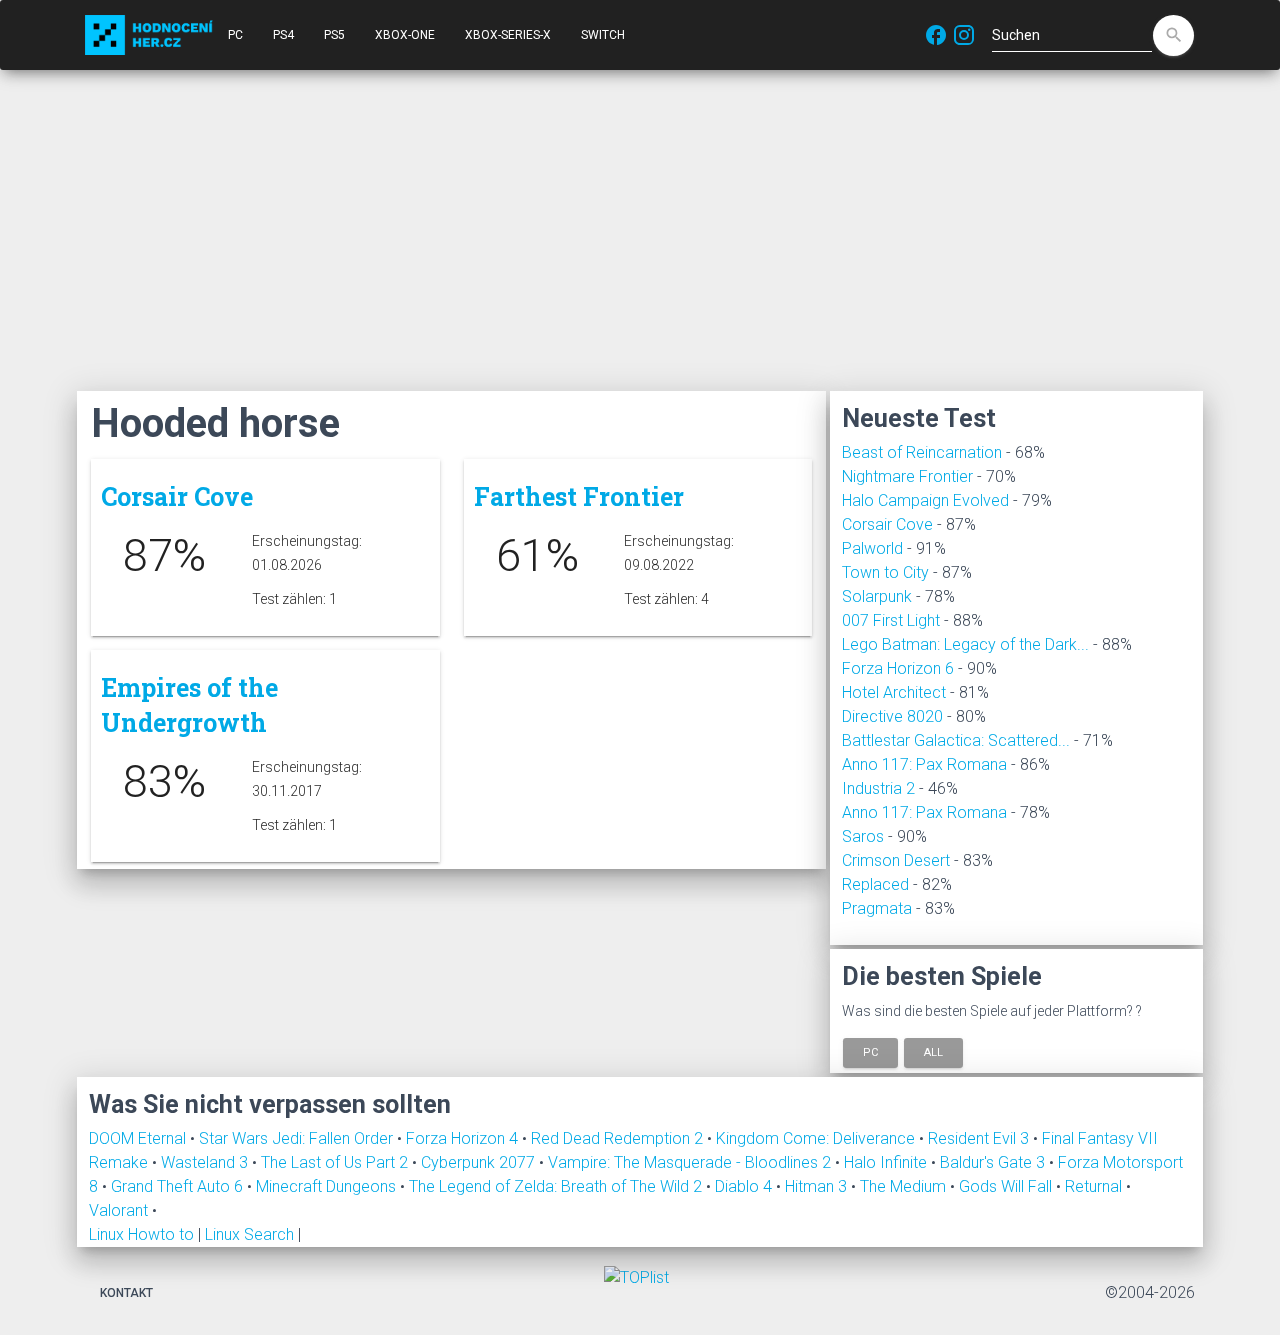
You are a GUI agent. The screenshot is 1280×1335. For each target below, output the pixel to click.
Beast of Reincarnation (922, 452)
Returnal (1095, 1186)
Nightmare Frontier (907, 476)
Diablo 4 (745, 1186)
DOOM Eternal (139, 1138)
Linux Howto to (141, 1234)
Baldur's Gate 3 (994, 1162)
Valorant (120, 1210)
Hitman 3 (818, 1186)
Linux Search (249, 1234)
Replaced (875, 884)
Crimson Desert (896, 860)
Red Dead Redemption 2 (619, 1138)
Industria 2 (878, 788)
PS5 (334, 35)
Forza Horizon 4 (464, 1138)
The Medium (905, 1186)
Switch (603, 35)
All (933, 1052)
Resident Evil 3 (980, 1138)
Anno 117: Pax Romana (924, 764)
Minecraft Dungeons (328, 1186)
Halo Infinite (887, 1162)
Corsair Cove (887, 524)
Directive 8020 (892, 716)
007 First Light (891, 620)
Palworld (872, 548)
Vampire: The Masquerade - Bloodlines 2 (691, 1162)
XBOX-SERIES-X (508, 35)
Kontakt (126, 1293)
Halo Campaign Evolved (925, 500)
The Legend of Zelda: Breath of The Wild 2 (557, 1186)
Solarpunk (877, 596)
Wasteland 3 (206, 1162)
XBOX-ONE (405, 35)
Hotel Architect (894, 692)
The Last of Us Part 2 (336, 1162)
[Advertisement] (640, 230)
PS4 (283, 35)
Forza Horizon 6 (898, 668)
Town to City (885, 572)
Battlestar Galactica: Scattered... (956, 740)
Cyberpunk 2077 (480, 1162)
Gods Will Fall (1007, 1186)
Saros (863, 836)
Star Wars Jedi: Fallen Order (298, 1138)
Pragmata (877, 908)
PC (235, 35)
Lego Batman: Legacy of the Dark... (965, 644)
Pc (870, 1052)
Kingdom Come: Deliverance (817, 1138)
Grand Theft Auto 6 (179, 1186)
